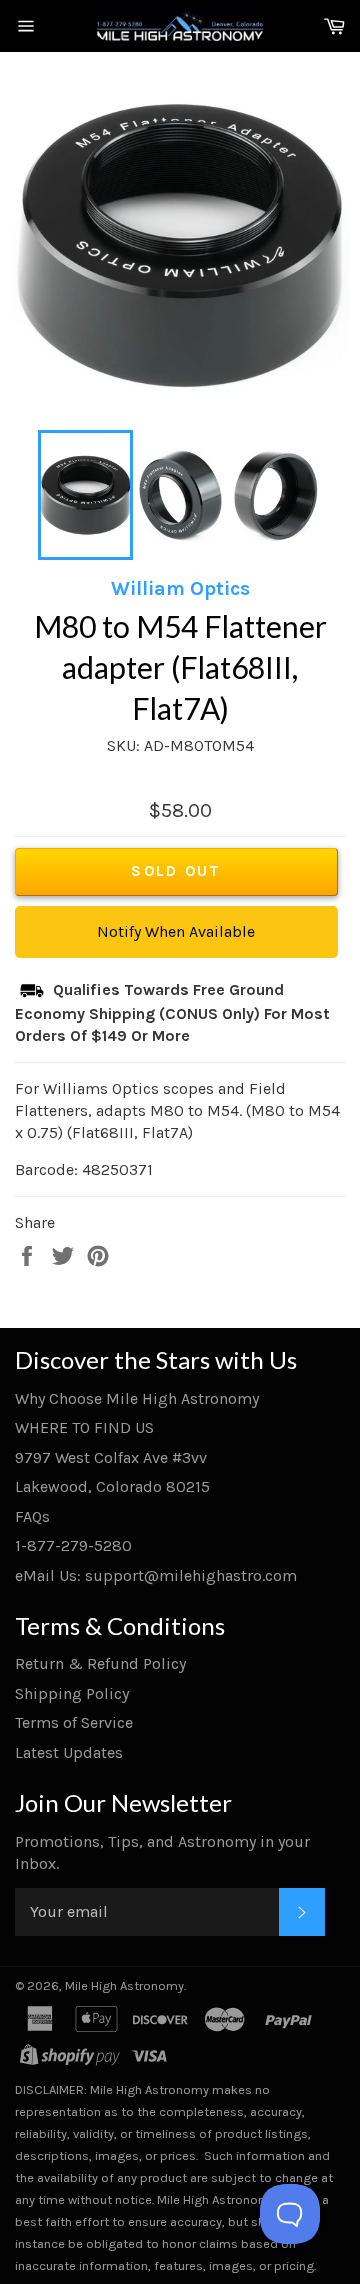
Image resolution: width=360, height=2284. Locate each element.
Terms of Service (74, 1722)
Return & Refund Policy (100, 1663)
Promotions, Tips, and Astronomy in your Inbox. (162, 1852)
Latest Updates (69, 1752)
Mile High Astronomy (124, 1985)
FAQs (32, 1516)
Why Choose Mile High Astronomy (137, 1398)
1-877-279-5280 (73, 1545)
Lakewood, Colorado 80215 (112, 1486)
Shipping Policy (72, 1693)
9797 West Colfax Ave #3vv (111, 1457)
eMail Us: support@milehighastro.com (156, 1575)
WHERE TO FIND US (84, 1427)
